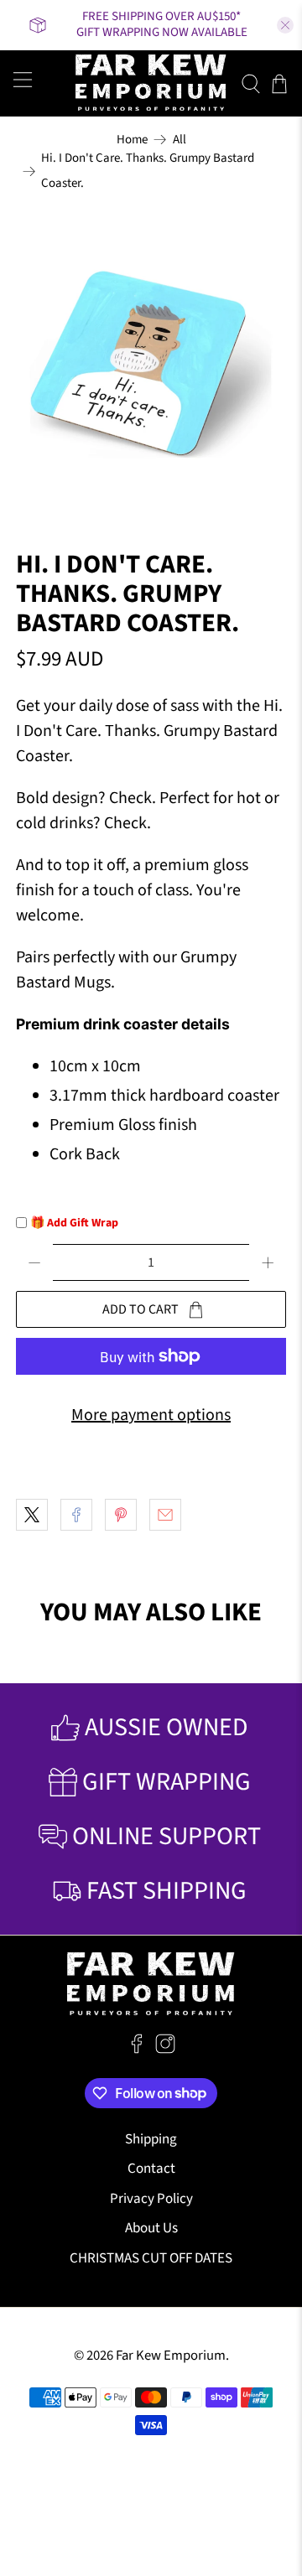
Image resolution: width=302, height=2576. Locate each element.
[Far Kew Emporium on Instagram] (165, 2050)
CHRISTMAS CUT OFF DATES (151, 2258)
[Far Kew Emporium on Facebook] (137, 2050)
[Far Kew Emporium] (151, 83)
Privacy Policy (151, 2199)
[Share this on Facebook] (76, 1515)
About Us (151, 2228)
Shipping (151, 2139)
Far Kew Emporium (171, 2356)
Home (132, 140)
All (180, 140)
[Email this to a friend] (165, 1515)
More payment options (151, 1415)
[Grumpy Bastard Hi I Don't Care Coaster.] (151, 365)
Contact (151, 2169)
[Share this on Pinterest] (121, 1515)
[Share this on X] (32, 1515)
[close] (285, 25)
